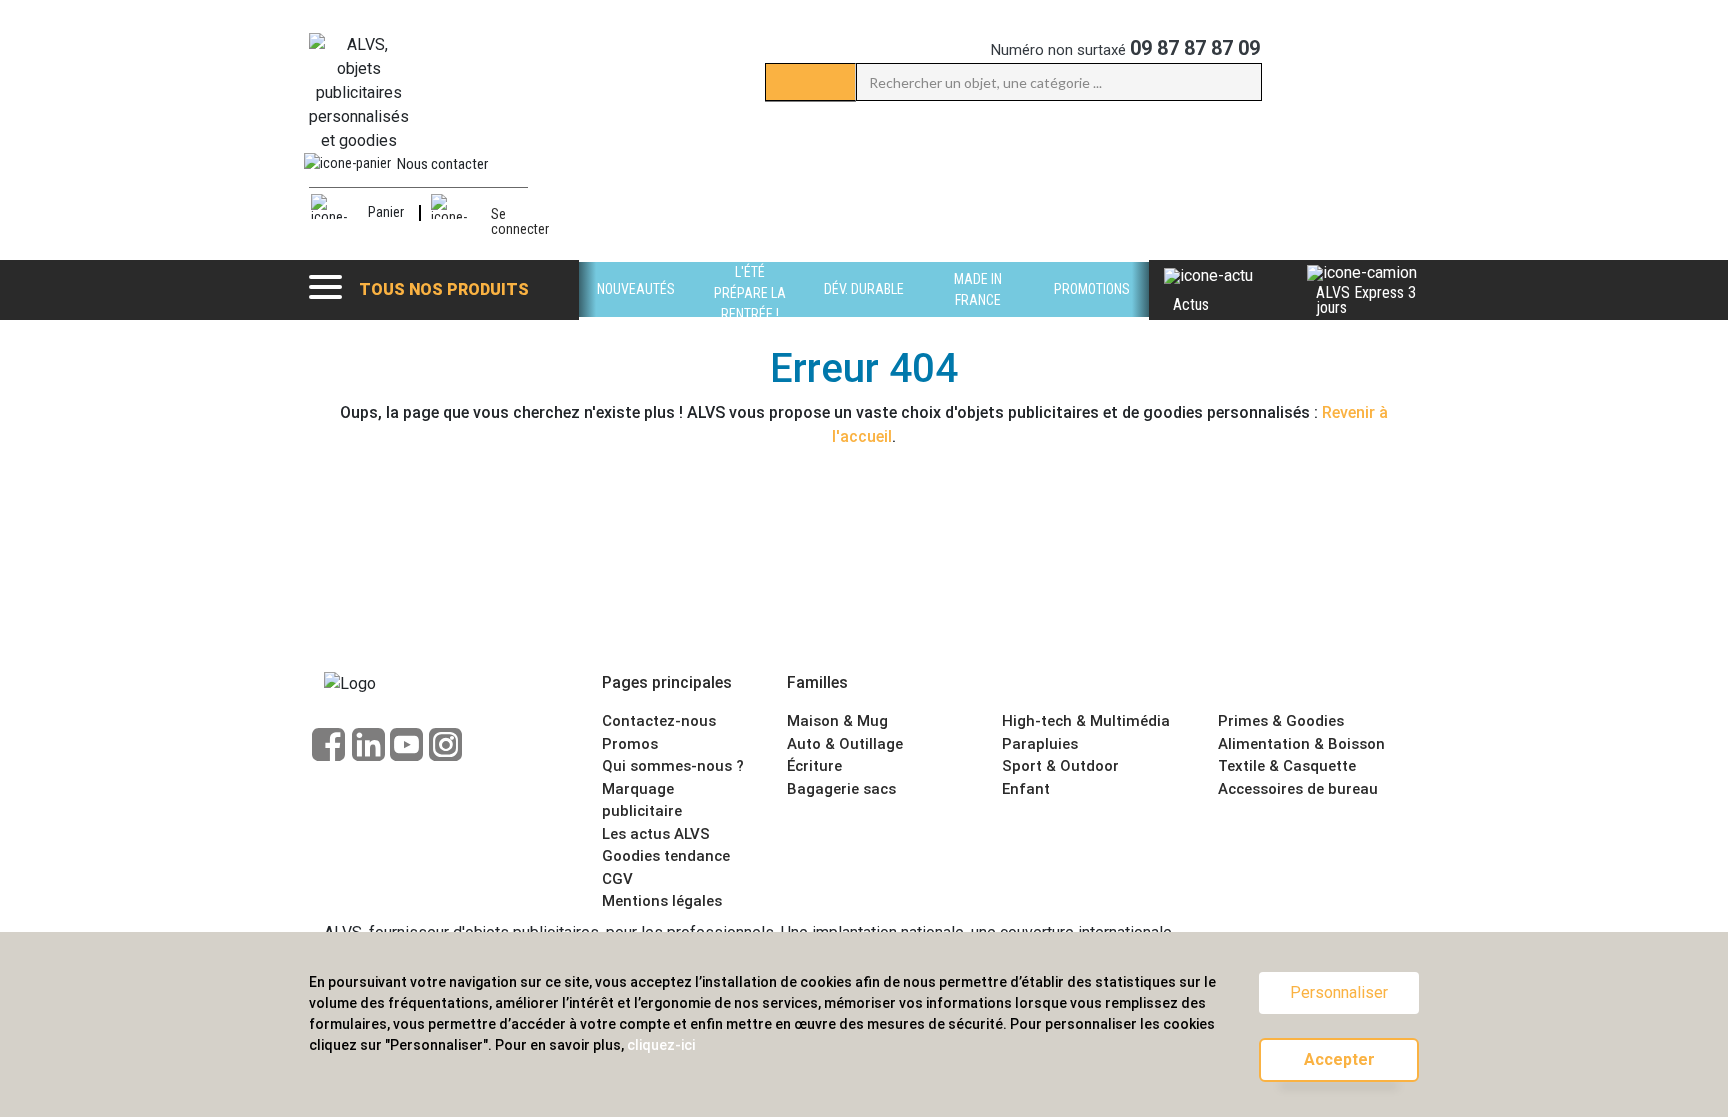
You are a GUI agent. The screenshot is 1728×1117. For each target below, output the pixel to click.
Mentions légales (662, 901)
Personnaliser (1339, 992)
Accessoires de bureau (1298, 789)
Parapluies (1040, 744)
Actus (1191, 304)
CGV (617, 879)
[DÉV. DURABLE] (864, 311)
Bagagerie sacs (841, 789)
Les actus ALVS (656, 834)
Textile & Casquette (1287, 766)
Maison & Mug (837, 721)
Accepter (1339, 1059)
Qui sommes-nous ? (673, 766)
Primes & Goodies (1281, 721)
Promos (630, 744)
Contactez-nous (659, 721)
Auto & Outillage (845, 744)
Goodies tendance (666, 856)
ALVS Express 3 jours (1366, 300)
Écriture (814, 766)
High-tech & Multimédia (1086, 721)
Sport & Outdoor (1060, 766)
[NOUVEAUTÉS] (636, 311)
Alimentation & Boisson (1301, 744)
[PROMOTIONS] (1092, 311)
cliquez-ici (661, 1045)
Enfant (1026, 789)
